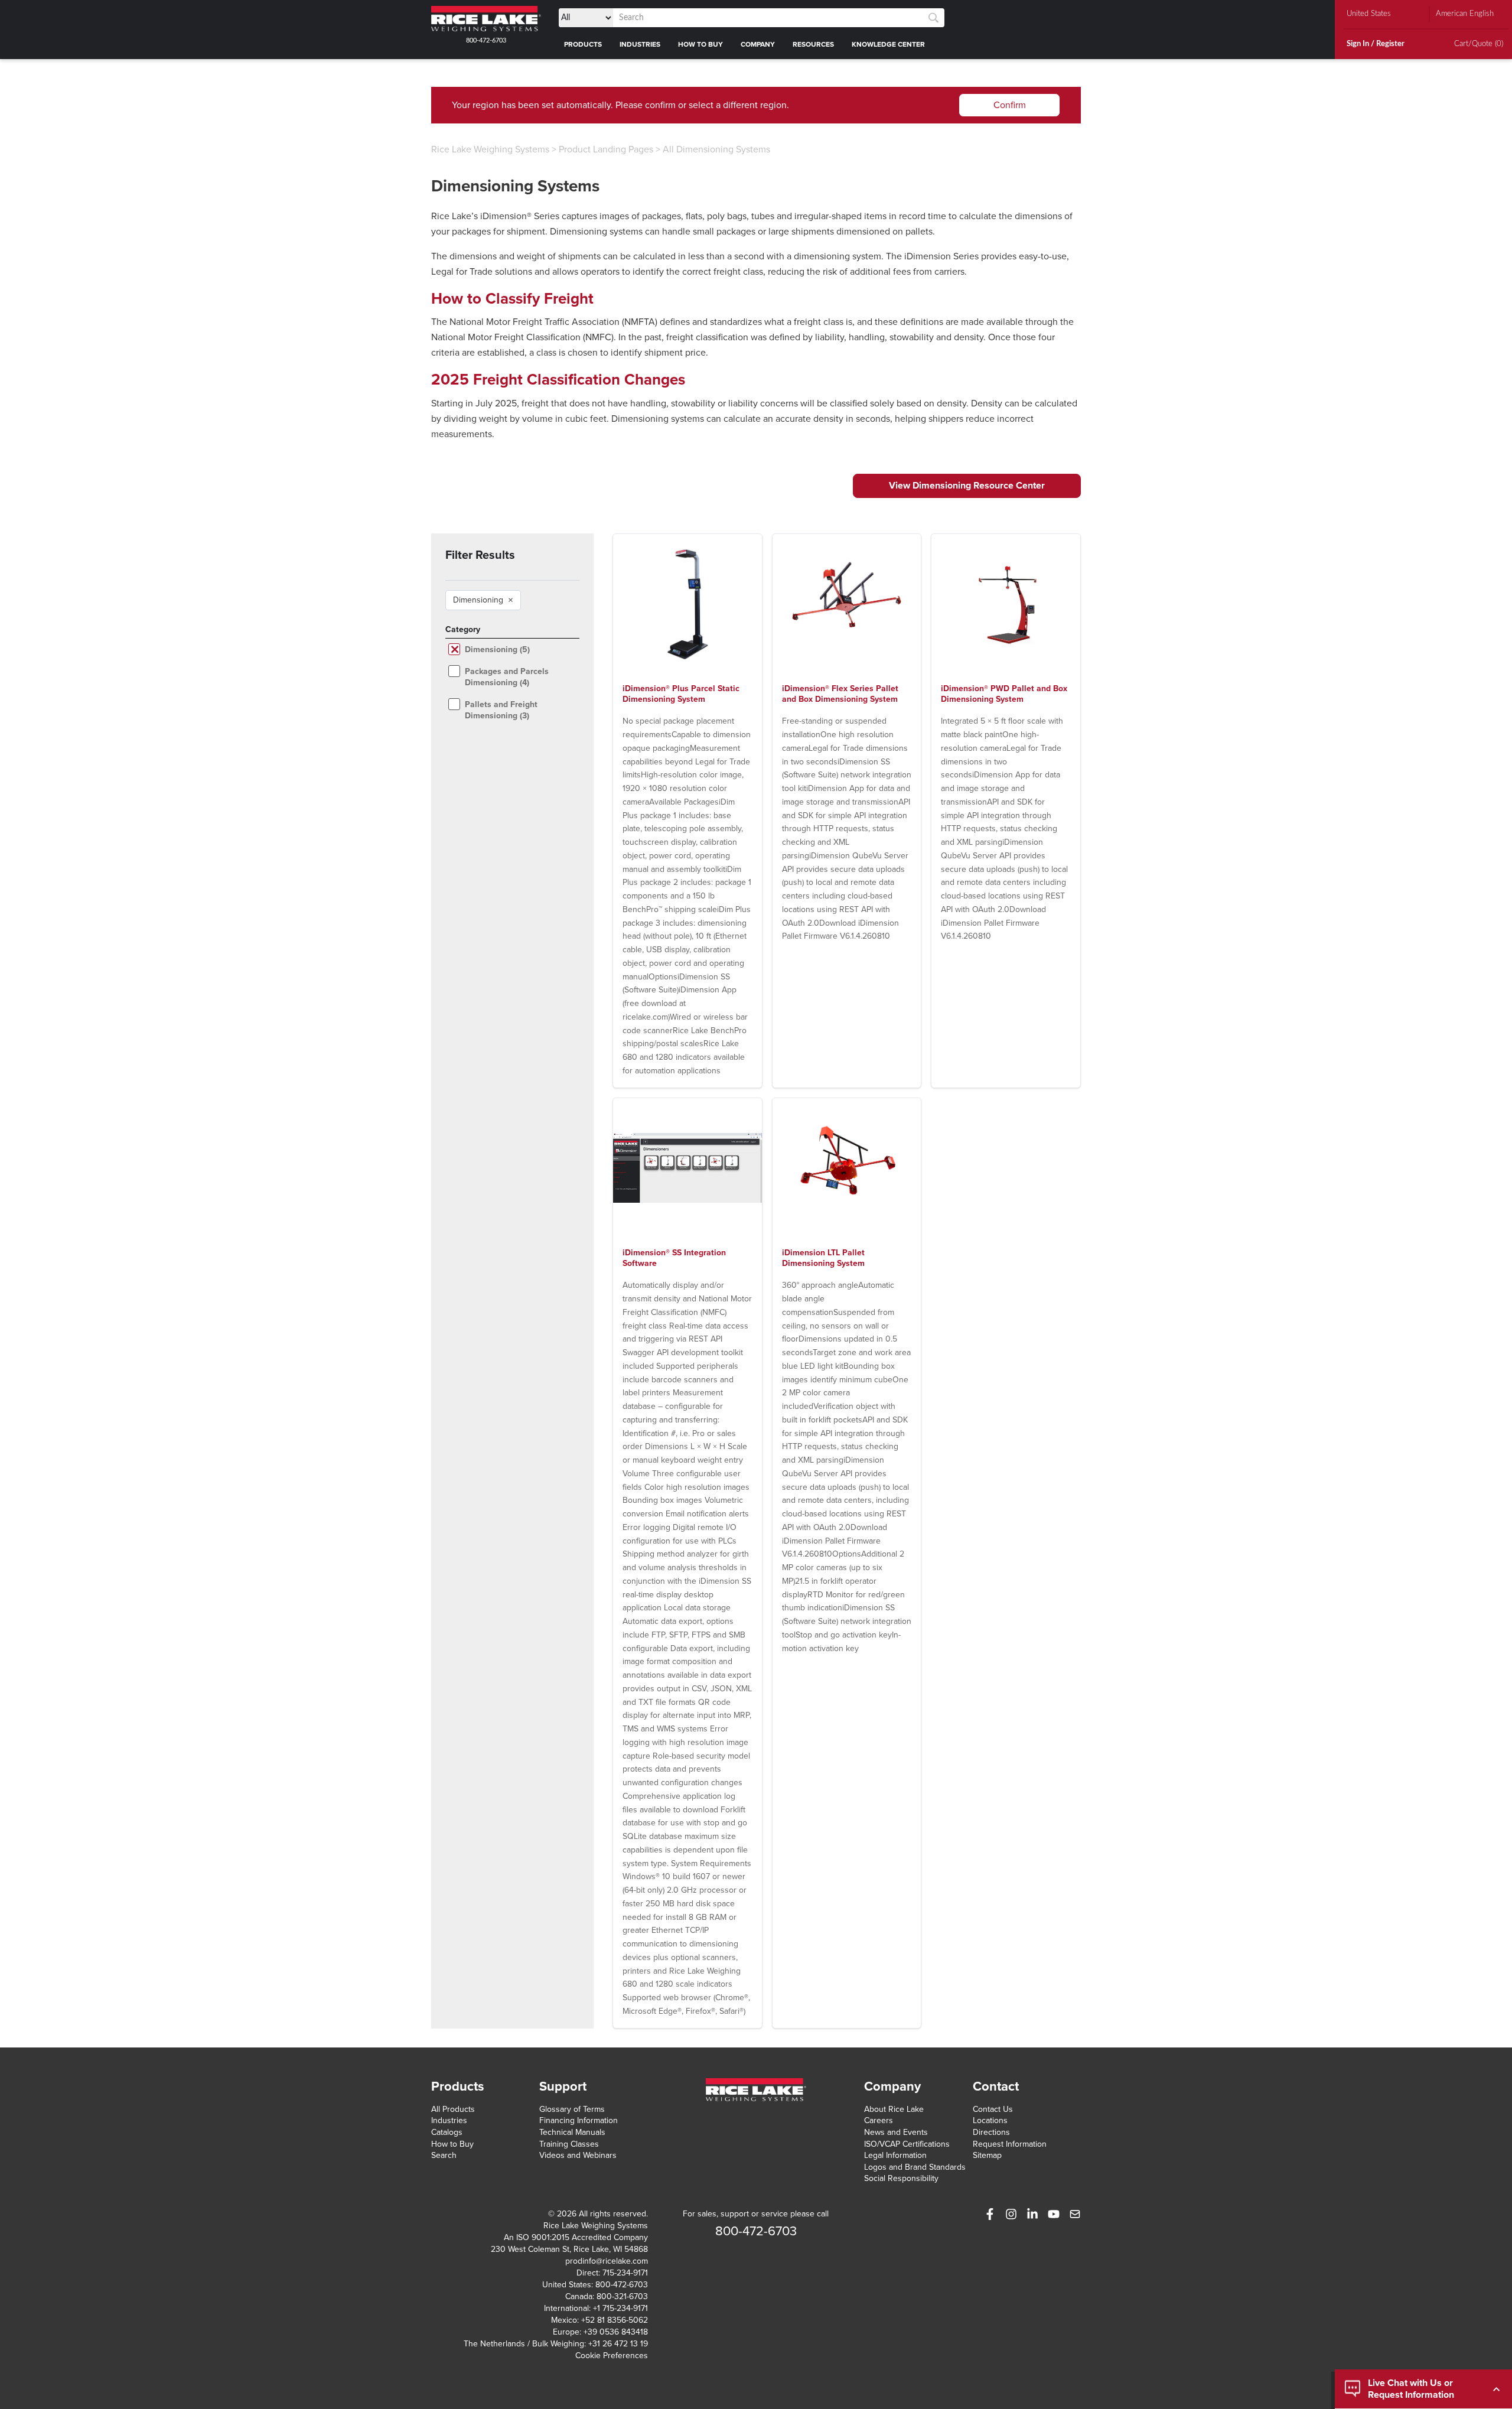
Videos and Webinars (578, 2155)
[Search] (933, 18)
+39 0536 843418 (616, 2332)
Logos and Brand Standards (915, 2167)
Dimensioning (483, 600)
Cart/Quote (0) (1479, 44)
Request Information (1010, 2144)
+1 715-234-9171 (620, 2308)
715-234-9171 (625, 2273)
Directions (991, 2132)
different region (755, 105)
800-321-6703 (622, 2296)
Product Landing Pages (606, 149)
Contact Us (993, 2109)
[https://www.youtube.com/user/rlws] (1054, 2214)
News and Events (896, 2132)
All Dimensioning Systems (716, 149)
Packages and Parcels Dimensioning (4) (507, 677)
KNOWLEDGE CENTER (888, 44)
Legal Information (895, 2155)
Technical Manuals (572, 2132)
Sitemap (987, 2155)
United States (1369, 14)
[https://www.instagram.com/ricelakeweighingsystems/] (1011, 2214)
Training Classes (569, 2144)
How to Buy (452, 2144)
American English (1465, 14)
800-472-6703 (486, 40)
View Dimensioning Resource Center (967, 486)
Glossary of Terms (572, 2109)
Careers (879, 2120)
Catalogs (447, 2132)
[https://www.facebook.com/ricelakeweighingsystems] (990, 2214)
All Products (453, 2109)
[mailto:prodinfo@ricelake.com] (1075, 2214)
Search (444, 2155)
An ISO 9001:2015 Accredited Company (576, 2237)
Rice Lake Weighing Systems (490, 149)
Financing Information (579, 2120)
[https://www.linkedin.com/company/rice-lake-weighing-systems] (1032, 2214)
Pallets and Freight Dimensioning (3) (501, 710)
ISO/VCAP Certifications (907, 2144)
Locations (990, 2120)
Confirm (1010, 105)
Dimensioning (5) (497, 650)
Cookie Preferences (612, 2356)
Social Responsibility (901, 2178)
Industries (449, 2120)
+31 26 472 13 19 (618, 2344)
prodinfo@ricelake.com (607, 2261)
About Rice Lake (894, 2109)
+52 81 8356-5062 (615, 2320)
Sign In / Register (1376, 44)
